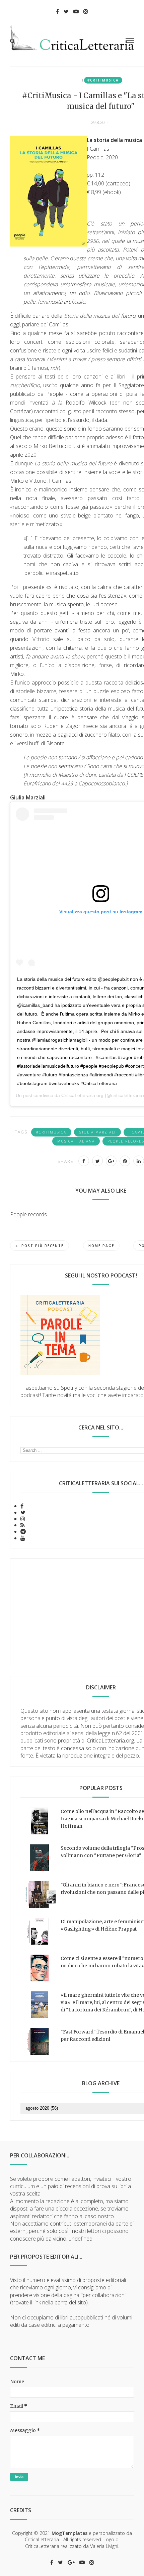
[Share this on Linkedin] (139, 1161)
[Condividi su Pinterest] (125, 1161)
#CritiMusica (103, 80)
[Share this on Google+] (111, 1161)
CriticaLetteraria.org (82, 1095)
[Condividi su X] (97, 1161)
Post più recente (43, 1246)
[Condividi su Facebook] (84, 1161)
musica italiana (76, 1141)
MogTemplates (69, 2533)
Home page (101, 1246)
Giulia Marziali (97, 1132)
